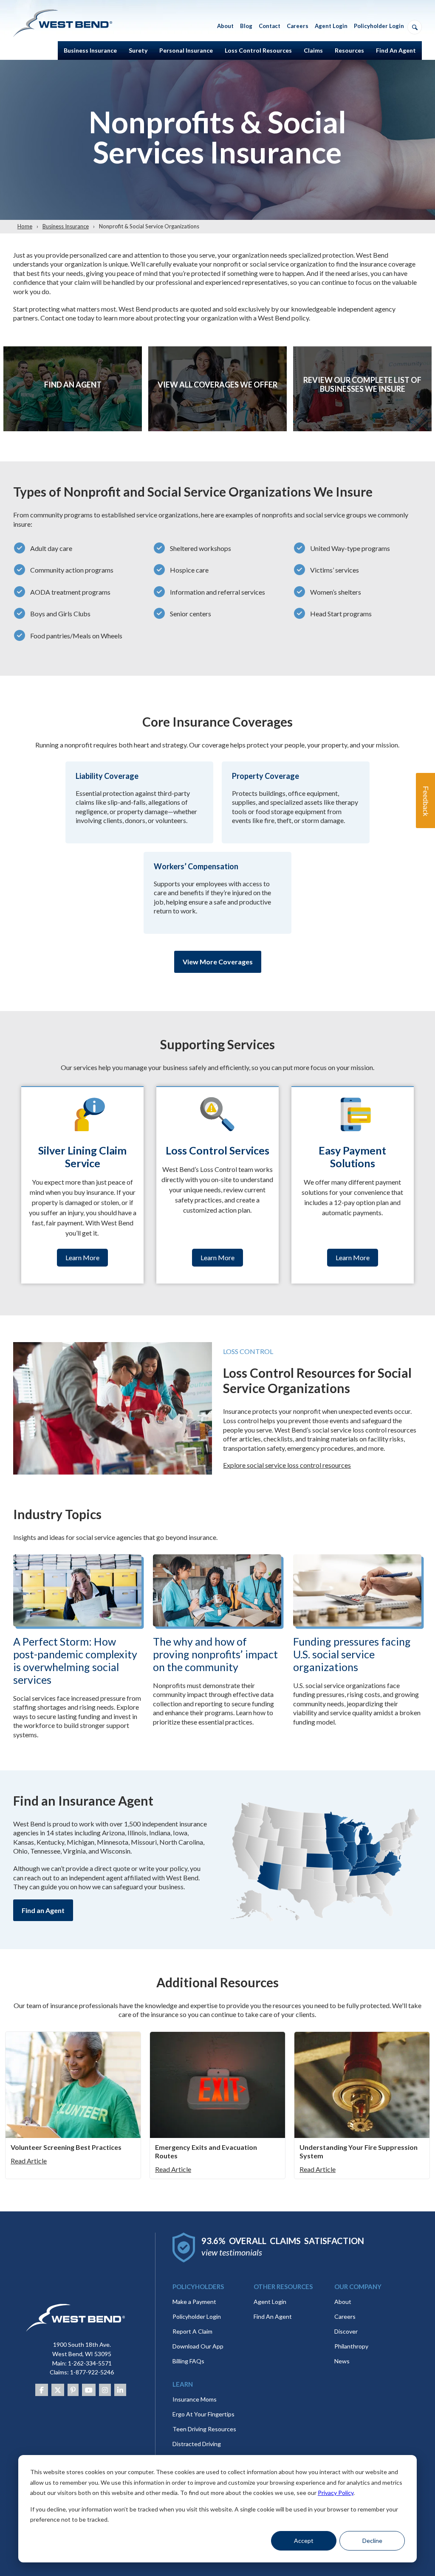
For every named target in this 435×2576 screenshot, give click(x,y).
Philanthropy (351, 2346)
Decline (372, 2541)
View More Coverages (218, 962)
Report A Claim (192, 2331)
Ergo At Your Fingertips (203, 2414)
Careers (345, 2316)
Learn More (73, 404)
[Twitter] (58, 2390)
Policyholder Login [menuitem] (379, 26)
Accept (304, 2541)
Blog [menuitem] (246, 26)
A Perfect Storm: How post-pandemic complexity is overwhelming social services (75, 1660)
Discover (346, 2331)
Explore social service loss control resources (287, 1465)
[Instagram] (105, 2390)
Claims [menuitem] (313, 50)
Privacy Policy (336, 2493)
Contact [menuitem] (270, 26)
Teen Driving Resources (204, 2429)
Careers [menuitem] (298, 26)
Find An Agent (273, 2316)
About (343, 2302)
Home (25, 226)
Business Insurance (66, 226)
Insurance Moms (195, 2399)
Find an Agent (43, 1910)
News (342, 2361)
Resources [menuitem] (349, 50)
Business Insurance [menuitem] (90, 50)
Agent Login (270, 2302)
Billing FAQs (188, 2361)
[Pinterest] (73, 2390)
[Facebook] (42, 2390)
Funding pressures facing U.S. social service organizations (352, 1654)
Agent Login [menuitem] (331, 26)
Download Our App (198, 2346)
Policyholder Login (197, 2316)
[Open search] (415, 27)
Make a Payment (194, 2302)
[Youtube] (89, 2390)
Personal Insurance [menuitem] (186, 50)
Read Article (29, 2161)
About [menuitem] (225, 26)
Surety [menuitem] (138, 50)
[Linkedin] (120, 2390)
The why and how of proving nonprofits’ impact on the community (215, 1654)
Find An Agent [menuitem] (396, 50)
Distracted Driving (197, 2444)
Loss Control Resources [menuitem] (258, 50)
